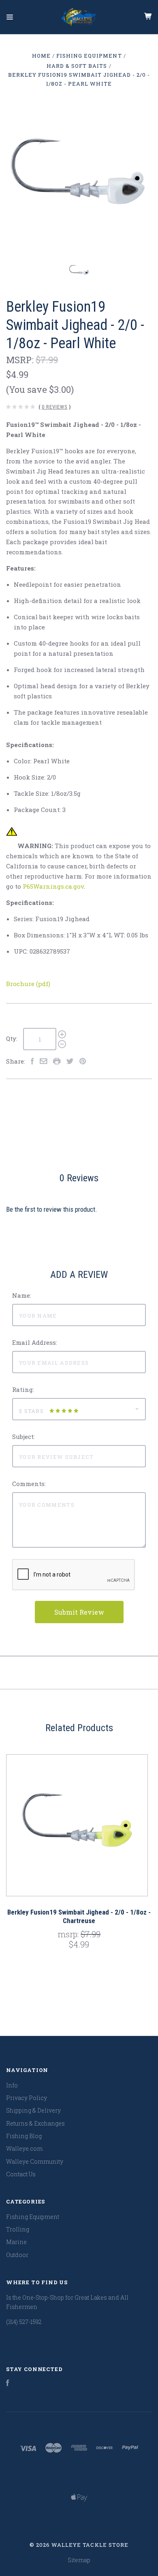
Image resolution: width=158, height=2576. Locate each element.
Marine (16, 2242)
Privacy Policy (27, 2098)
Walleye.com (24, 2148)
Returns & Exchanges (35, 2123)
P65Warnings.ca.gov (53, 886)
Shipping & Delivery (33, 2110)
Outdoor (17, 2255)
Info (12, 2085)
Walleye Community (35, 2161)
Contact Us (21, 2174)
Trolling (18, 2229)
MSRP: (21, 360)
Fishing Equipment (33, 2217)
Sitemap (79, 2560)
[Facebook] (8, 2384)
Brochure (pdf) (28, 984)
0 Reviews (55, 407)
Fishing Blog (24, 2136)
